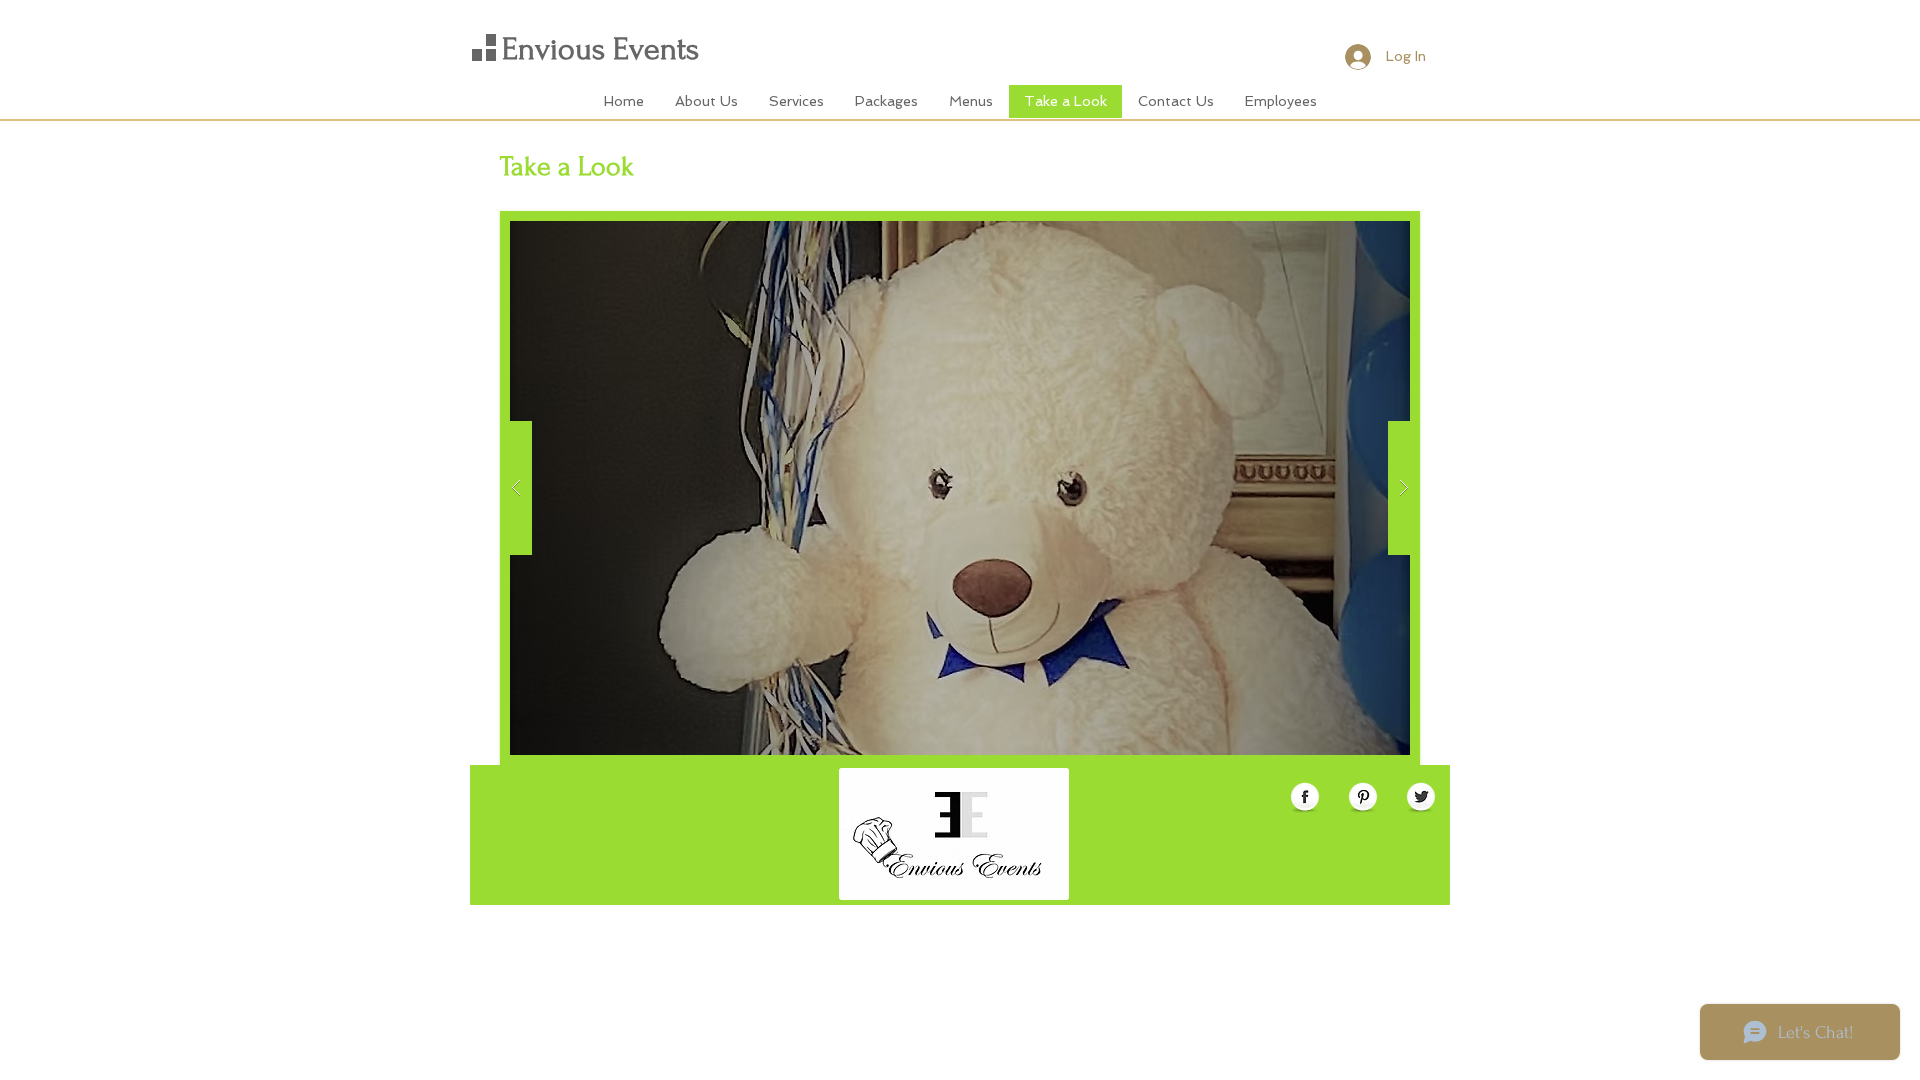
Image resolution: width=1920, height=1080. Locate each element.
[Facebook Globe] (1305, 798)
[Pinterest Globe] (1363, 798)
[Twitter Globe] (1421, 798)
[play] (1385, 227)
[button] (960, 488)
